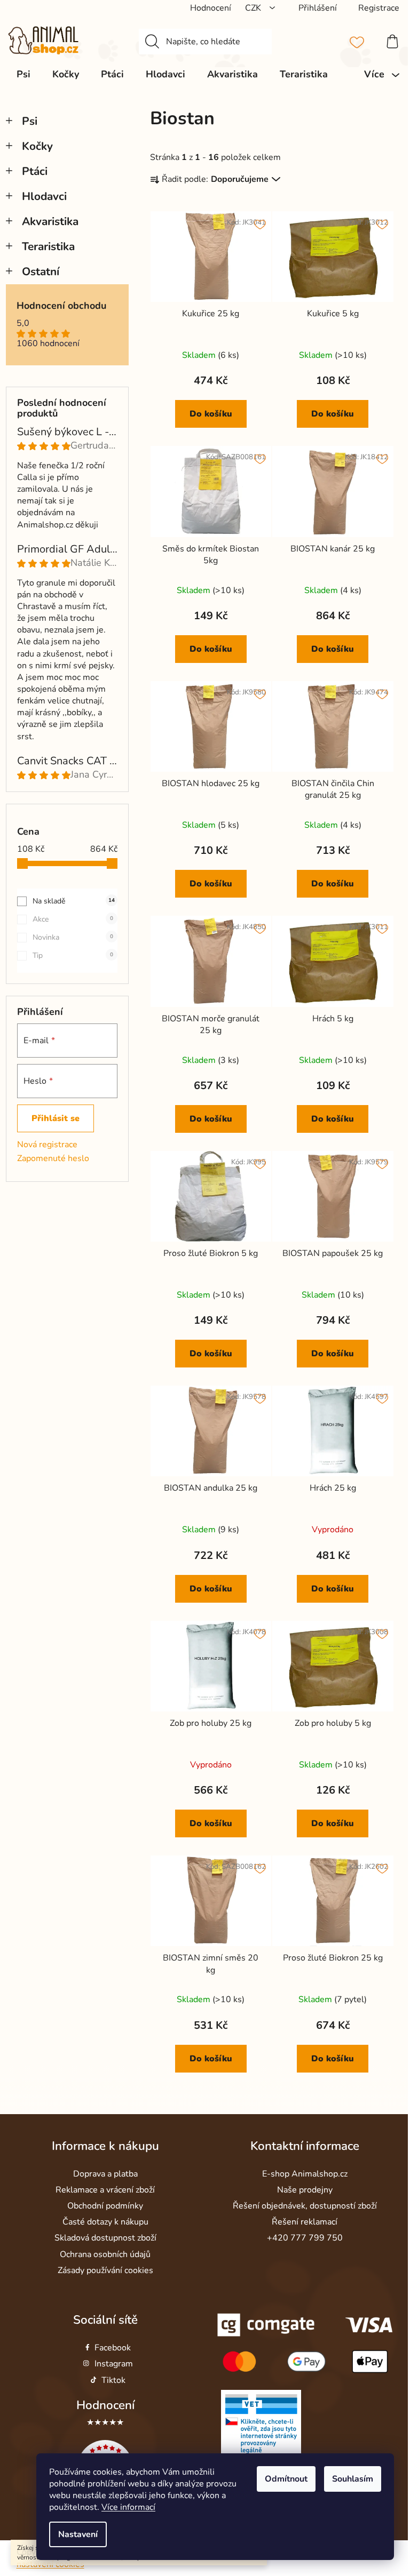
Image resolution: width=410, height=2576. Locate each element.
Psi (30, 121)
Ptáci (35, 171)
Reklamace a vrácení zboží (105, 2190)
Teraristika (48, 246)
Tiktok (113, 2380)
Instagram (114, 2364)
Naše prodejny (305, 2190)
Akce (73, 919)
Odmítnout (286, 2479)
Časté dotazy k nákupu (105, 2222)
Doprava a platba (105, 2174)
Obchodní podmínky (105, 2206)
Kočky (37, 146)
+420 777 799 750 (305, 2238)
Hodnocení (105, 2405)
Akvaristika (50, 221)
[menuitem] (23, 74)
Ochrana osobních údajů (105, 2254)
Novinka (73, 937)
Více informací (128, 2507)
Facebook (113, 2348)
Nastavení (78, 2534)
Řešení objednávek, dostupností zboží (305, 2206)
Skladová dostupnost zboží (105, 2238)
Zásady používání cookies (105, 2270)
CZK (254, 8)
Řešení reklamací (305, 2222)
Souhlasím (353, 2479)
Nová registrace (47, 1145)
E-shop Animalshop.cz (305, 2174)
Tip (73, 955)
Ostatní (41, 271)
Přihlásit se (56, 1118)
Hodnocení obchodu (61, 306)
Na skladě (74, 901)
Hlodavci (44, 196)
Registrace (379, 8)
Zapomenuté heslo (53, 1158)
